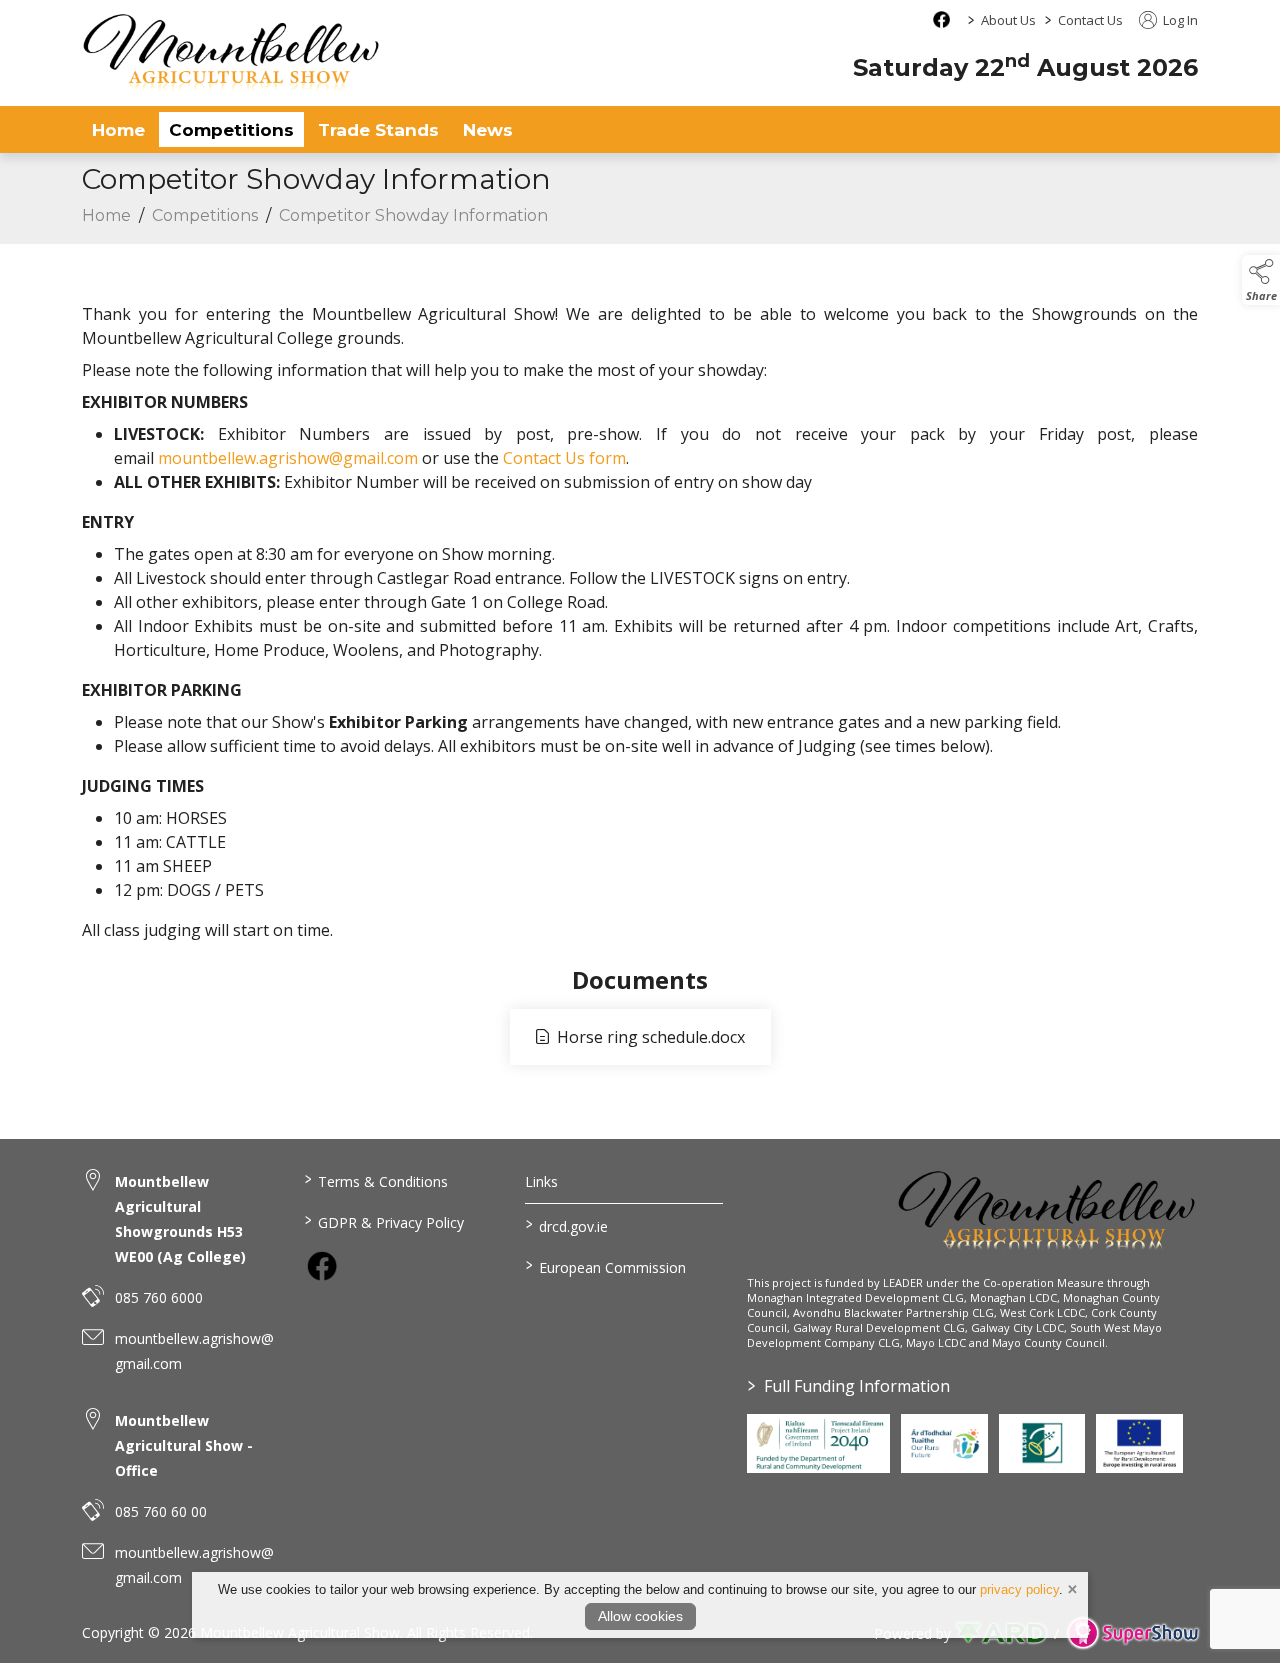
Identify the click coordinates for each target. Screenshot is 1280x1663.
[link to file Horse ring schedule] (640, 1037)
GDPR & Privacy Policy (383, 1221)
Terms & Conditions (375, 1180)
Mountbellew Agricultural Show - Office (184, 1445)
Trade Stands (378, 129)
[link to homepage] (232, 52)
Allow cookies (640, 1616)
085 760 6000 (159, 1297)
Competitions (231, 129)
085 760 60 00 (161, 1511)
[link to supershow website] (1132, 1633)
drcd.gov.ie (567, 1225)
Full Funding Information (849, 1386)
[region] (640, 610)
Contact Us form (564, 458)
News (488, 129)
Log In (1179, 20)
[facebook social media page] (941, 19)
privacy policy (1019, 1589)
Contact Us (1090, 20)
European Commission (606, 1266)
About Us (1008, 20)
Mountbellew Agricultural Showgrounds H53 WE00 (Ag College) (180, 1219)
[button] (1261, 280)
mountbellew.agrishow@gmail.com (288, 458)
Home (118, 129)
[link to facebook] (322, 1266)
